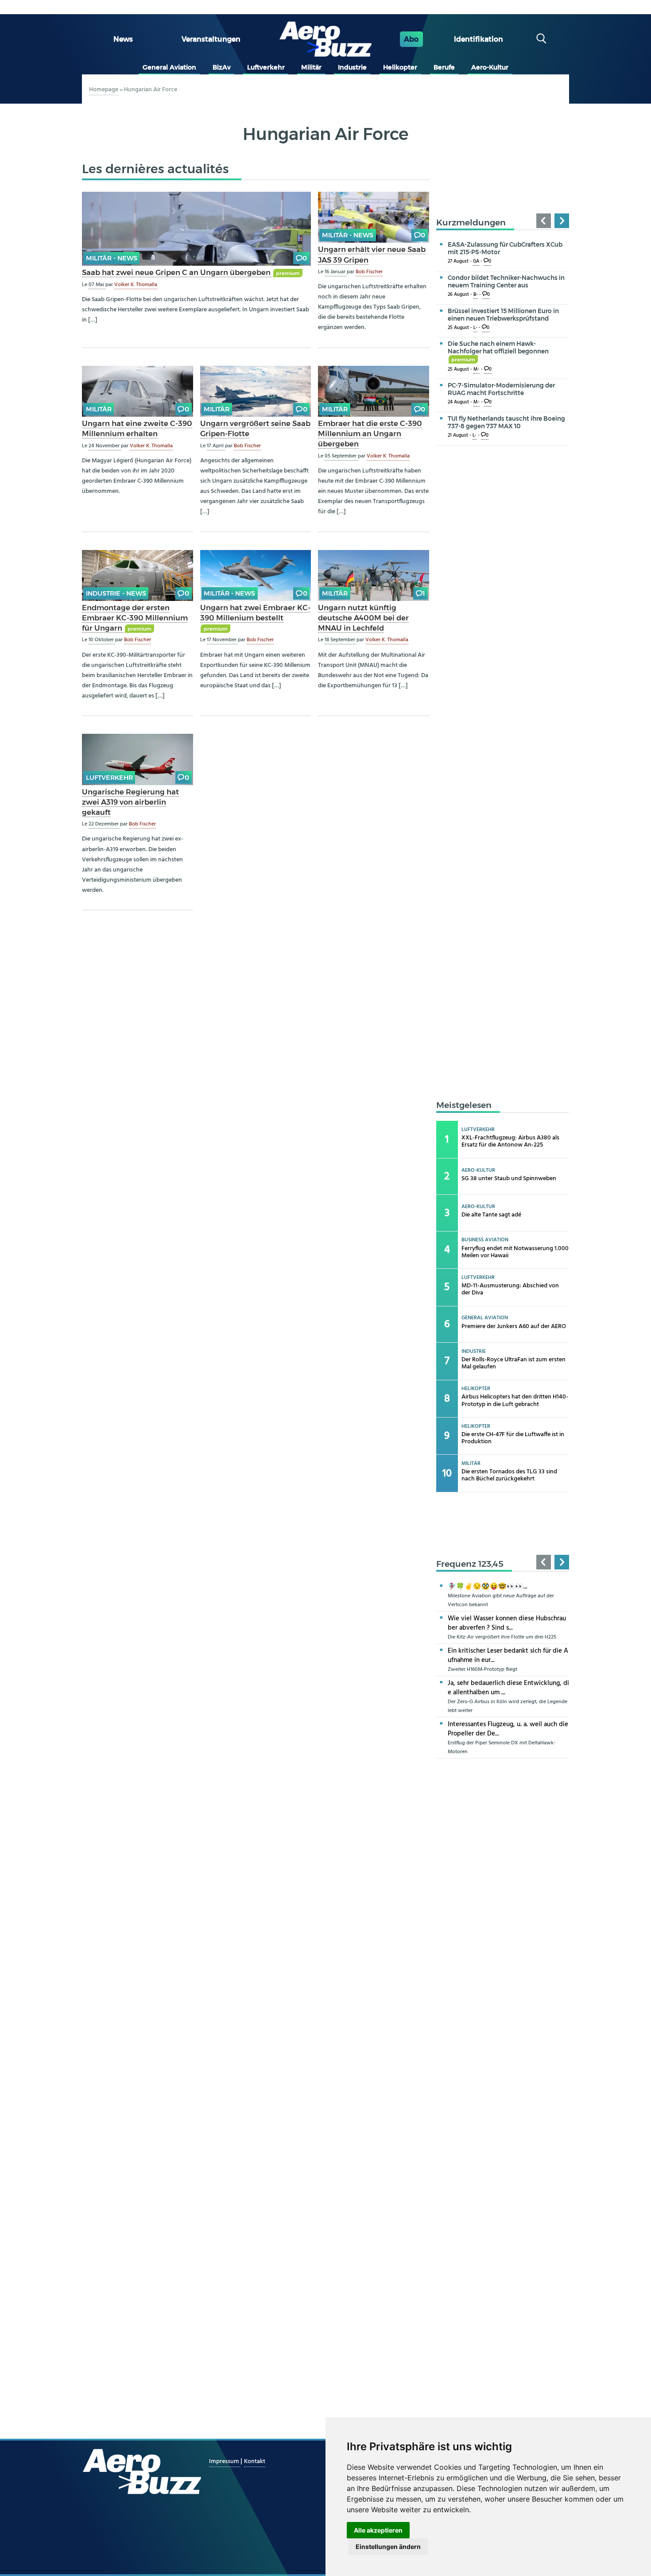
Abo (411, 39)
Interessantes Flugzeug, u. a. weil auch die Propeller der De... (508, 1729)
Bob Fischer (369, 272)
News (123, 39)
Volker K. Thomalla (136, 285)
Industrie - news (116, 593)
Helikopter (400, 67)
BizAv (222, 67)
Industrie (352, 67)
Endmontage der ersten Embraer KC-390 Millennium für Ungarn (135, 618)
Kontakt (255, 2462)
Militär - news (112, 258)
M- (477, 370)
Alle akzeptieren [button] (378, 2530)
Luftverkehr (266, 67)
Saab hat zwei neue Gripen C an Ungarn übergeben (177, 272)
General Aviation (169, 67)
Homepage (104, 90)
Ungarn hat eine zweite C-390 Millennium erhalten (137, 428)
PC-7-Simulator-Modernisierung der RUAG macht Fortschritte (501, 389)
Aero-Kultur (490, 67)
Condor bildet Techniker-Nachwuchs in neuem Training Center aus (506, 281)
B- (476, 295)
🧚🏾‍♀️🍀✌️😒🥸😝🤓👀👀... (488, 1587)
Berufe (444, 67)
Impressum (225, 2462)
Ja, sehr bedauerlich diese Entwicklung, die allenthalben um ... (508, 1688)
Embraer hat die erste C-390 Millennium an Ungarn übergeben (370, 434)
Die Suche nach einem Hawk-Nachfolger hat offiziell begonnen (498, 351)
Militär (311, 67)
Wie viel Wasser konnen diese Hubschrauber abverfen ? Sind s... (507, 1623)
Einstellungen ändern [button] (388, 2547)
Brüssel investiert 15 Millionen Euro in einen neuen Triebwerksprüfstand (503, 315)
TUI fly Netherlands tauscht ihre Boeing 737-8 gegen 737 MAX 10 (506, 422)
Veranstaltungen (211, 39)
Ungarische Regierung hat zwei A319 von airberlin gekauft (130, 802)
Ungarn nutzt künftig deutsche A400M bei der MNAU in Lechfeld (363, 618)
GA (476, 261)
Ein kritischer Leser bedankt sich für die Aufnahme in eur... (508, 1656)
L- (475, 328)
